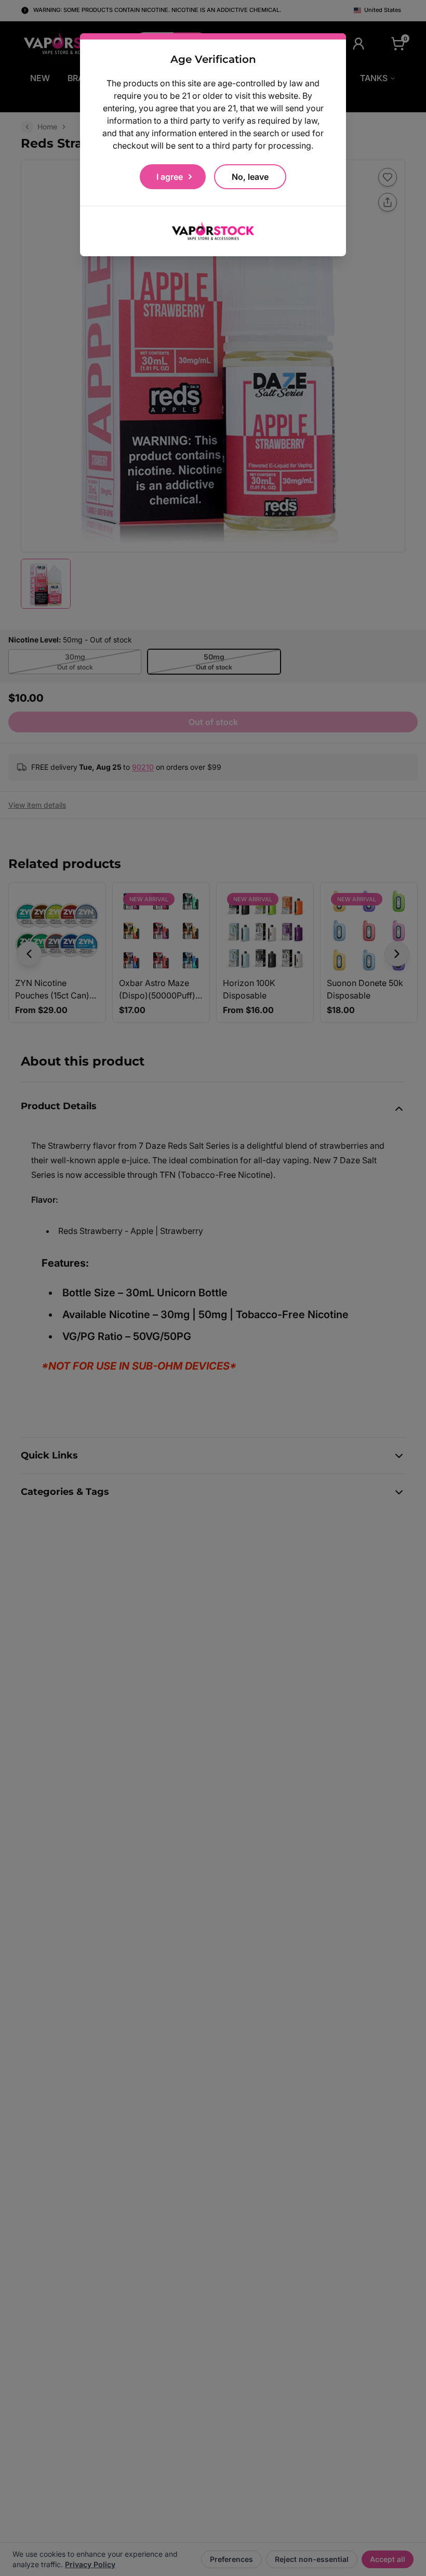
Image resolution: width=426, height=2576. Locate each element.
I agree (170, 177)
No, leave (250, 177)
